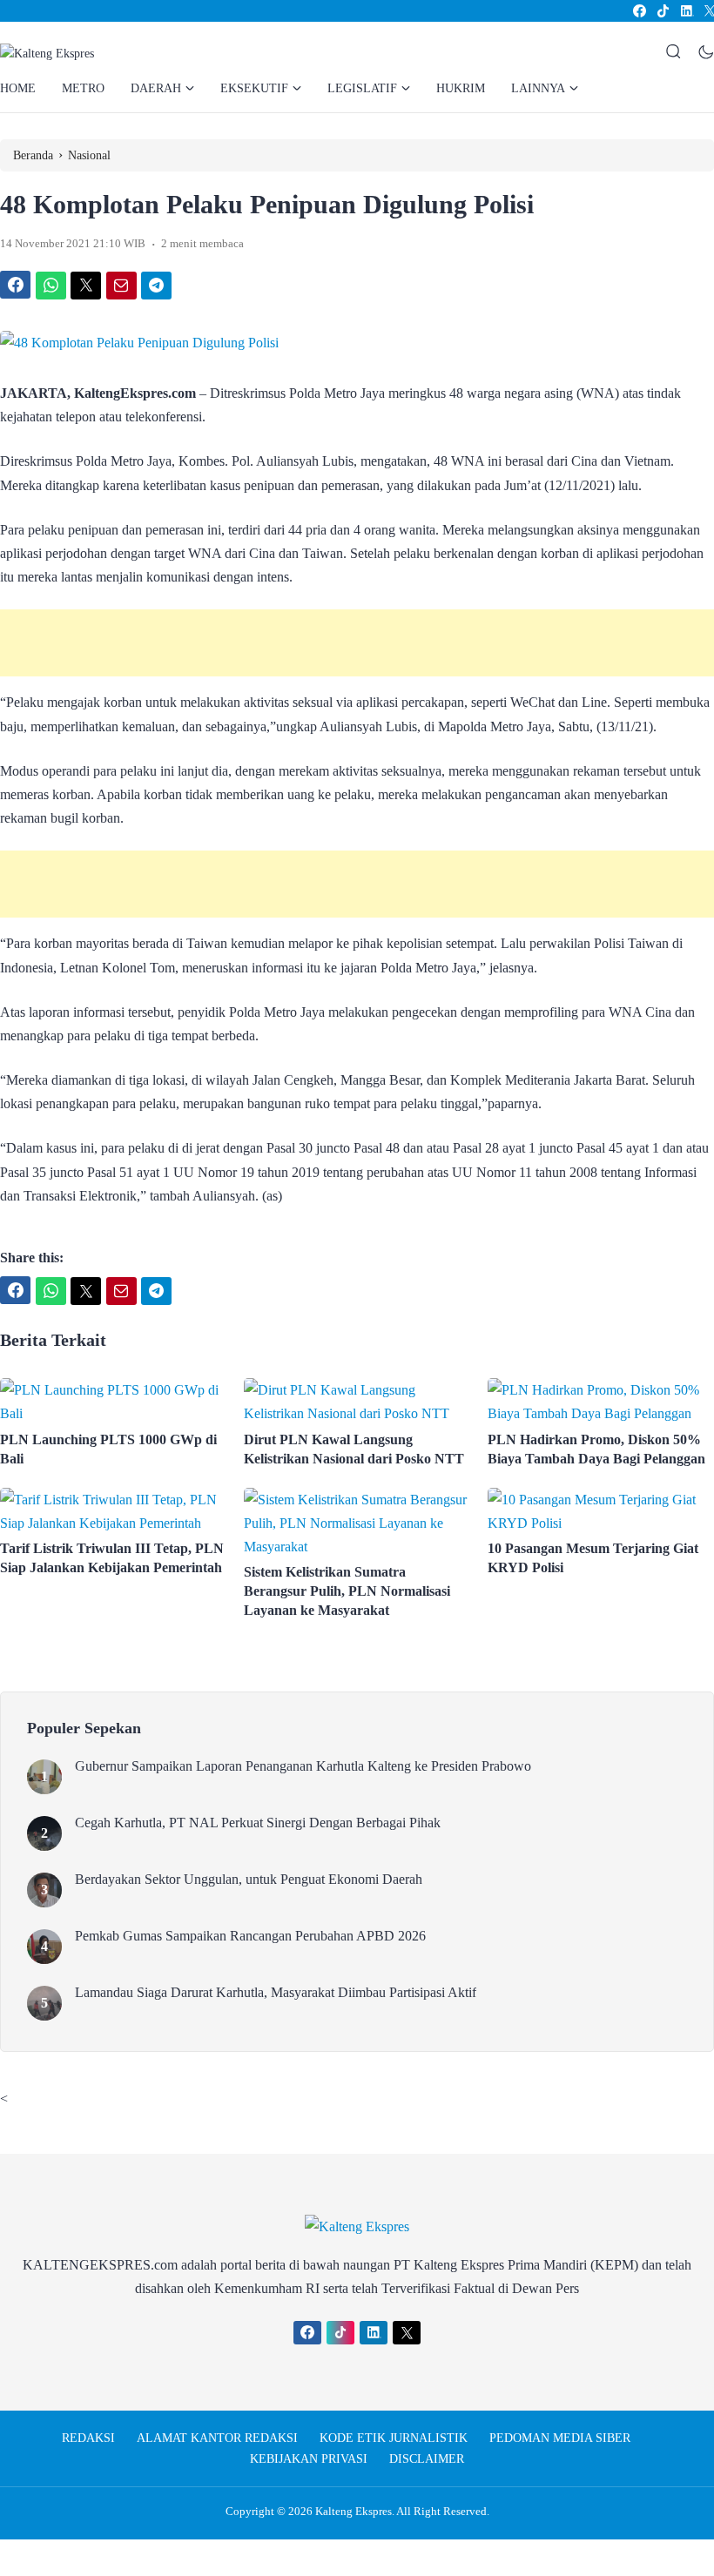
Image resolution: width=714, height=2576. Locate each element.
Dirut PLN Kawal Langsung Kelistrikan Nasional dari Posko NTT (354, 1449)
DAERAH (156, 88)
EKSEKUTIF (254, 88)
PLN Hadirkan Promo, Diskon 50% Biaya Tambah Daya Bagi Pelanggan (596, 1449)
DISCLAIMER (427, 2459)
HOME (18, 88)
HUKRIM (461, 88)
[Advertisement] (357, 643)
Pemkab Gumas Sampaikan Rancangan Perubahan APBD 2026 (250, 1936)
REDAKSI (88, 2438)
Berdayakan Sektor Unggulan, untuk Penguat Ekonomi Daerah (249, 1879)
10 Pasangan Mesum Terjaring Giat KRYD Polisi (593, 1558)
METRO (83, 88)
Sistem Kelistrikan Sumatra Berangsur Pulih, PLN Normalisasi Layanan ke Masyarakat (347, 1591)
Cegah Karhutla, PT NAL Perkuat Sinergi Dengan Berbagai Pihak (258, 1823)
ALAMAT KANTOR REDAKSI (217, 2438)
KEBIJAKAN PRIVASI (309, 2459)
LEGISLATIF (362, 88)
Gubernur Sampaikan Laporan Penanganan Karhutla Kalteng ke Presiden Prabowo (303, 1766)
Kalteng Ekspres (354, 2511)
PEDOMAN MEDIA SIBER (560, 2438)
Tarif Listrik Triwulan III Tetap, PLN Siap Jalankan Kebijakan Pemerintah (113, 1558)
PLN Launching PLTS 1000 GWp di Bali (108, 1449)
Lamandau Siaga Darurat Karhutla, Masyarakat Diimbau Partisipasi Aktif (276, 1992)
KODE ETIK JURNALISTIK (394, 2438)
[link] (639, 11)
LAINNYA (538, 88)
